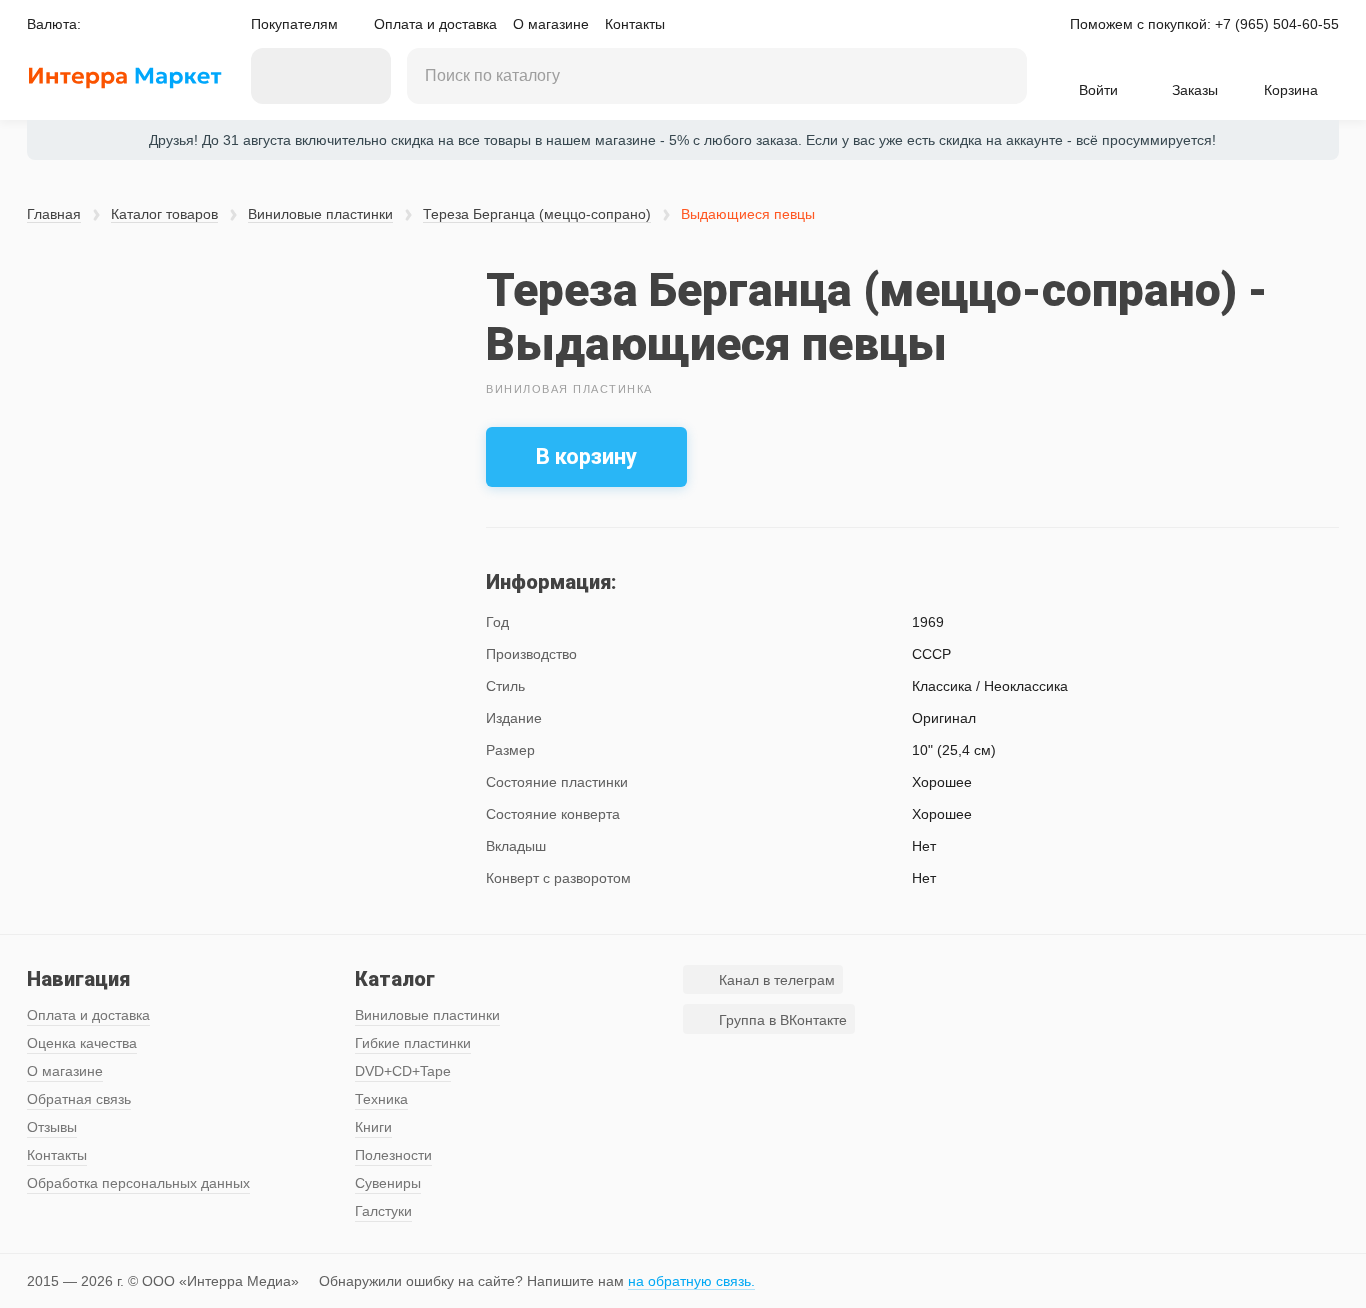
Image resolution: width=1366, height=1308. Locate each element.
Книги (373, 1127)
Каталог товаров (164, 214)
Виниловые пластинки (320, 214)
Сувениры (388, 1183)
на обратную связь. (691, 1281)
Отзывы (52, 1127)
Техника (381, 1099)
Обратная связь (79, 1099)
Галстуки (383, 1211)
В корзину (586, 456)
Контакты (635, 24)
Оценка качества (82, 1043)
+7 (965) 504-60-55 (1277, 24)
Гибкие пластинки (413, 1043)
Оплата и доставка (435, 24)
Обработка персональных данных (138, 1183)
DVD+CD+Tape (403, 1071)
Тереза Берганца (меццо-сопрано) (537, 214)
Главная (54, 214)
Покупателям (294, 24)
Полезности (393, 1155)
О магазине (551, 24)
